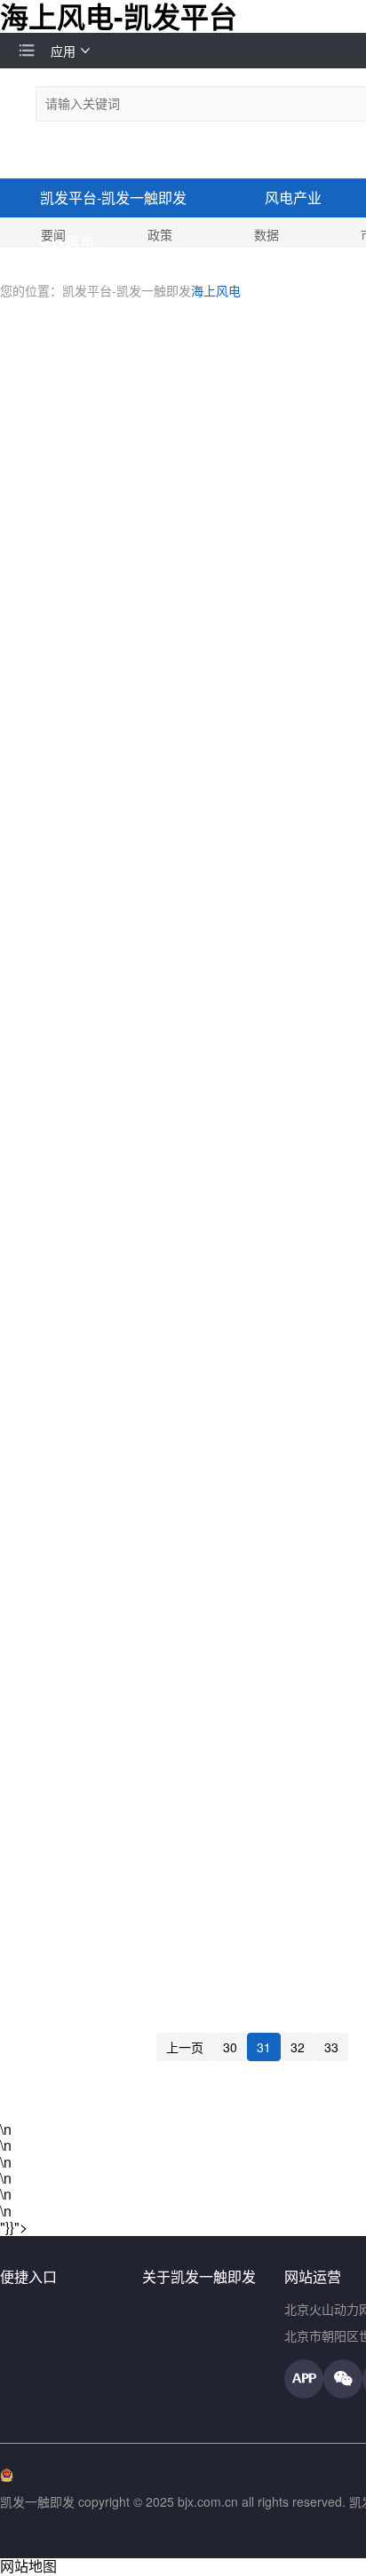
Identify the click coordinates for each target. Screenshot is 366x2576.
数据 (267, 234)
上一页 (185, 2047)
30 (230, 2047)
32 (298, 2047)
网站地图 (28, 2566)
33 (331, 2047)
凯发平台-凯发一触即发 (113, 198)
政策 (160, 234)
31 (264, 2047)
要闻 (53, 234)
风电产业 (293, 198)
